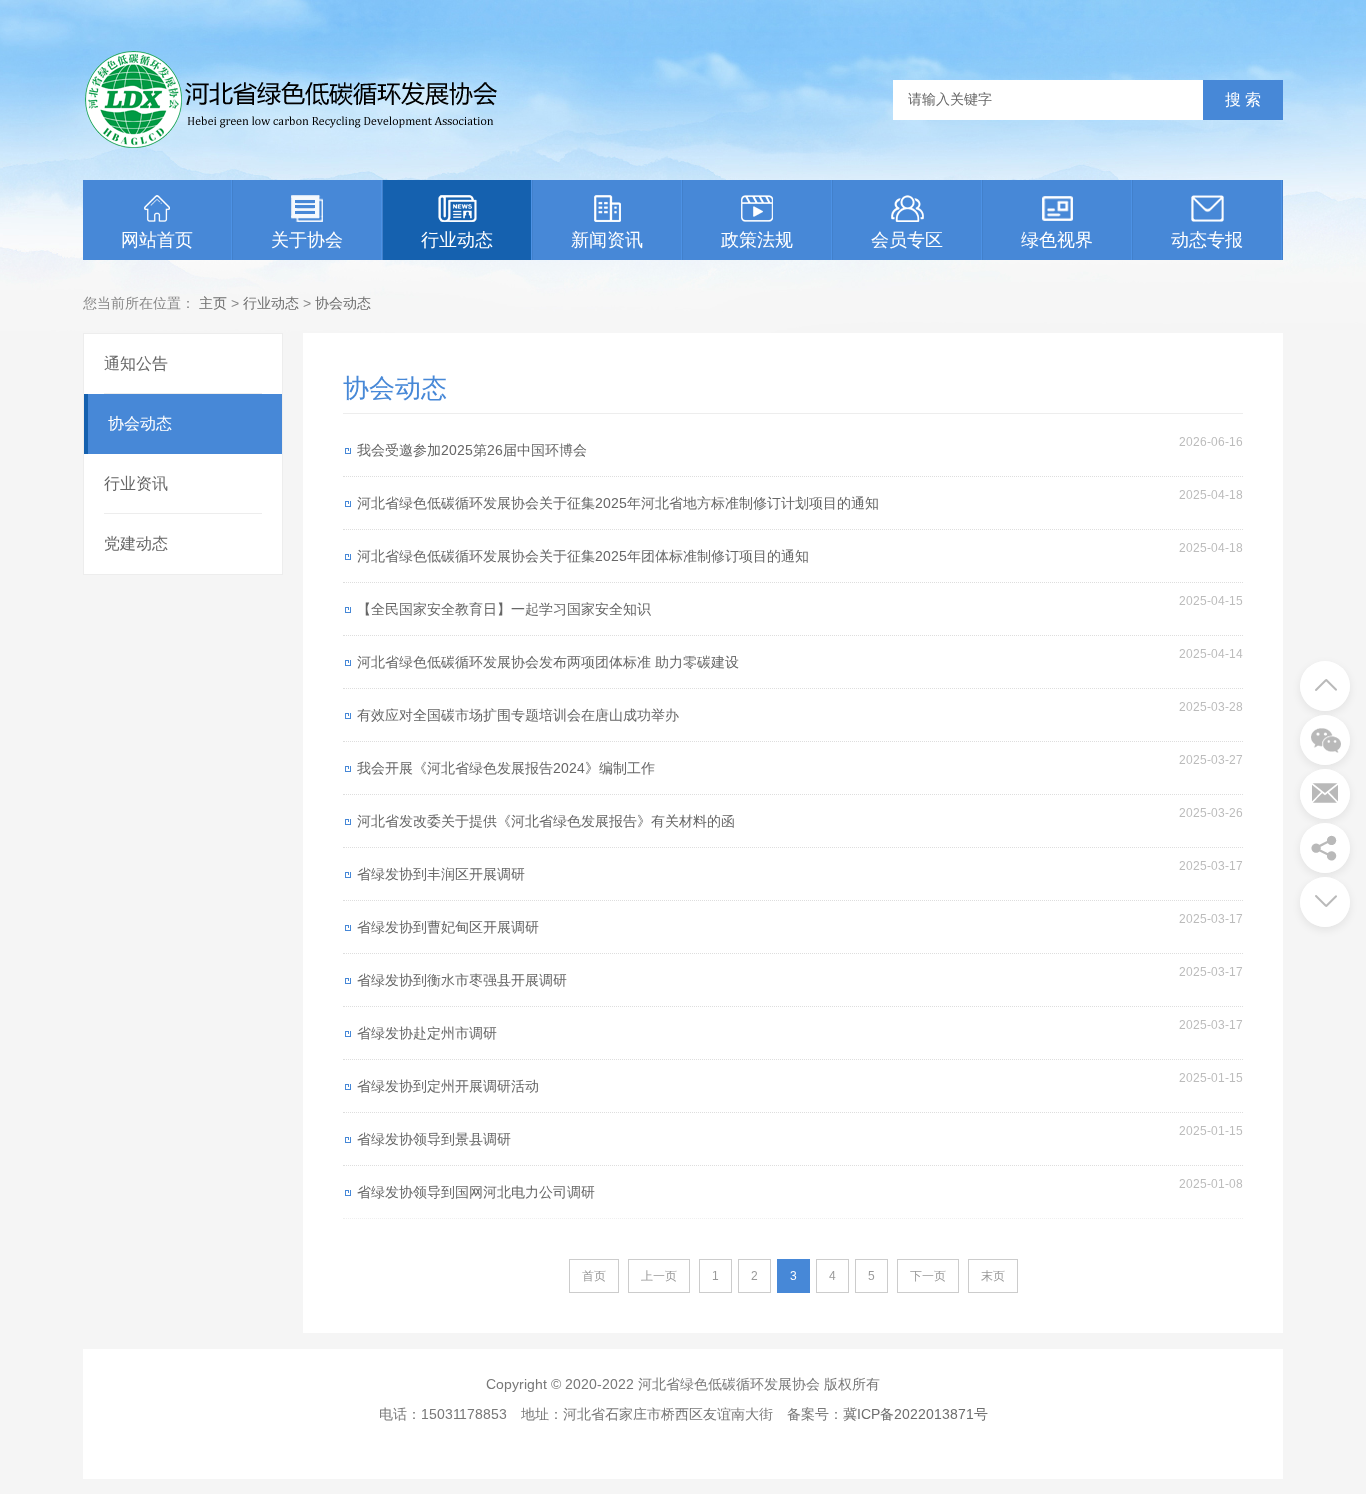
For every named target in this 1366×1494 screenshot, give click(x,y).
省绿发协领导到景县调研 (434, 1139)
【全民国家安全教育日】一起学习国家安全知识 (504, 609)
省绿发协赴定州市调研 (427, 1033)
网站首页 (157, 240)
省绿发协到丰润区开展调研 (441, 874)
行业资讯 (136, 483)
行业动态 (457, 240)
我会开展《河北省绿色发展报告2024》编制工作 (506, 768)
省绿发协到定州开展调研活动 (448, 1086)
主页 (213, 303)
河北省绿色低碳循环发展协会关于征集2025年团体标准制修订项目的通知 (583, 556)
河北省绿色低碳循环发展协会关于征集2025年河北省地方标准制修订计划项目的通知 (618, 503)
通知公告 (136, 363)
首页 (594, 1276)
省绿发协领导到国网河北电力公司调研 (476, 1192)
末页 (993, 1276)
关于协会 (307, 240)
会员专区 (907, 240)
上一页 (659, 1276)
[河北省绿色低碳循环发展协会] (293, 146)
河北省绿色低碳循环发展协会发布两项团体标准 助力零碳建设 (548, 662)
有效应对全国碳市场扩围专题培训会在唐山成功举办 (518, 715)
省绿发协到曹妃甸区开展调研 (448, 927)
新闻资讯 (607, 240)
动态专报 (1207, 240)
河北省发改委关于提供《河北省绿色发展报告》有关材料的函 (546, 821)
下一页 (928, 1276)
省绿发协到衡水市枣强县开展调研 (462, 980)
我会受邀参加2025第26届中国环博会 (472, 450)
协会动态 (343, 303)
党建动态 (136, 543)
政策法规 (757, 240)
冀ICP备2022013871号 (915, 1414)
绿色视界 (1057, 240)
